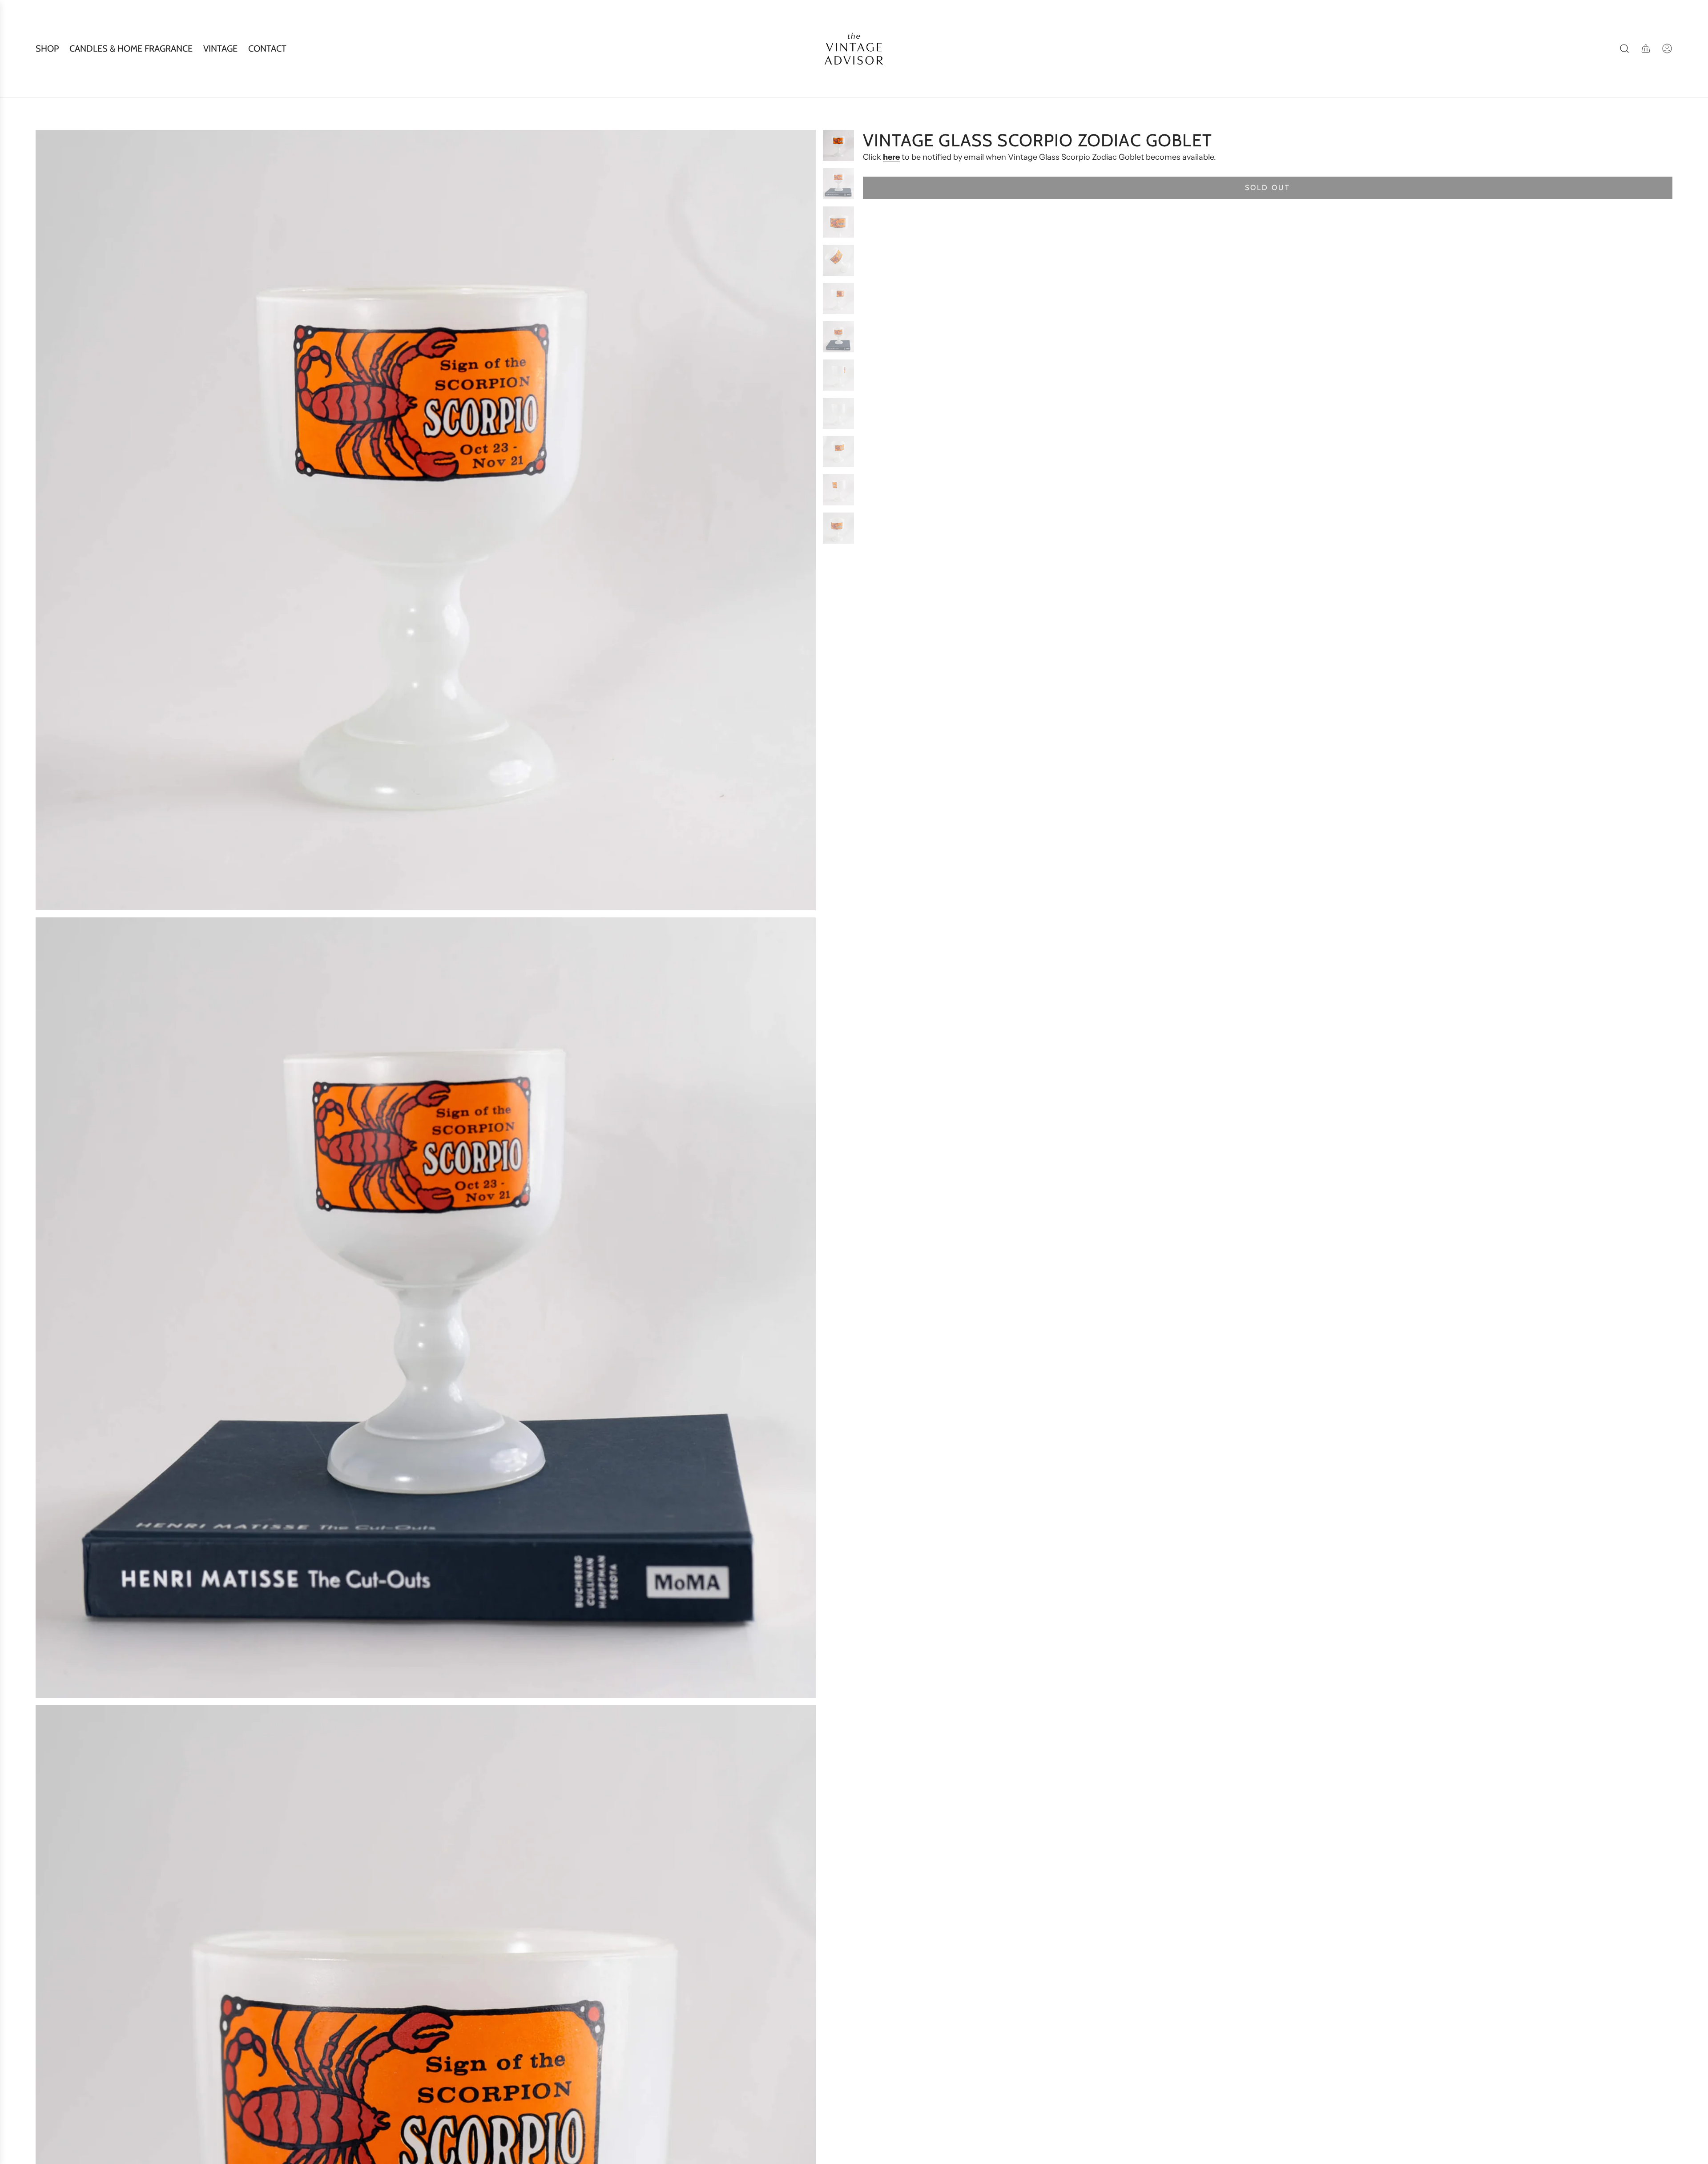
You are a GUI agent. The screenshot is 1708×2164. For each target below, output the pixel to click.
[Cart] (1646, 48)
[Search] (1624, 48)
